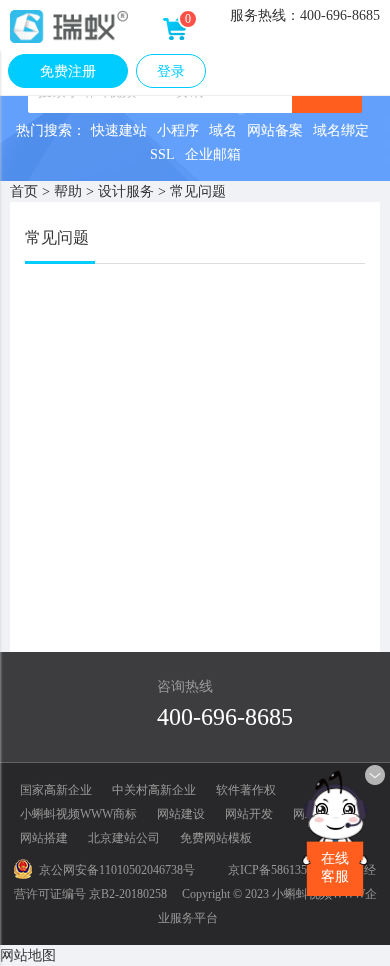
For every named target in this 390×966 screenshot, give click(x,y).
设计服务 (126, 191)
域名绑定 (341, 130)
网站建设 (181, 814)
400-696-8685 (225, 717)
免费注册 (68, 71)
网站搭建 (44, 838)
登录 (171, 71)
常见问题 (198, 191)
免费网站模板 (216, 838)
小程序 (178, 130)
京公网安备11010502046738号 (117, 870)
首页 (24, 191)
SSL (162, 154)
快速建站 (119, 130)
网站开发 (249, 814)
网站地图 (28, 955)
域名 (223, 130)
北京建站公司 (124, 838)
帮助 (68, 191)
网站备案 (275, 130)
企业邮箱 (213, 154)
